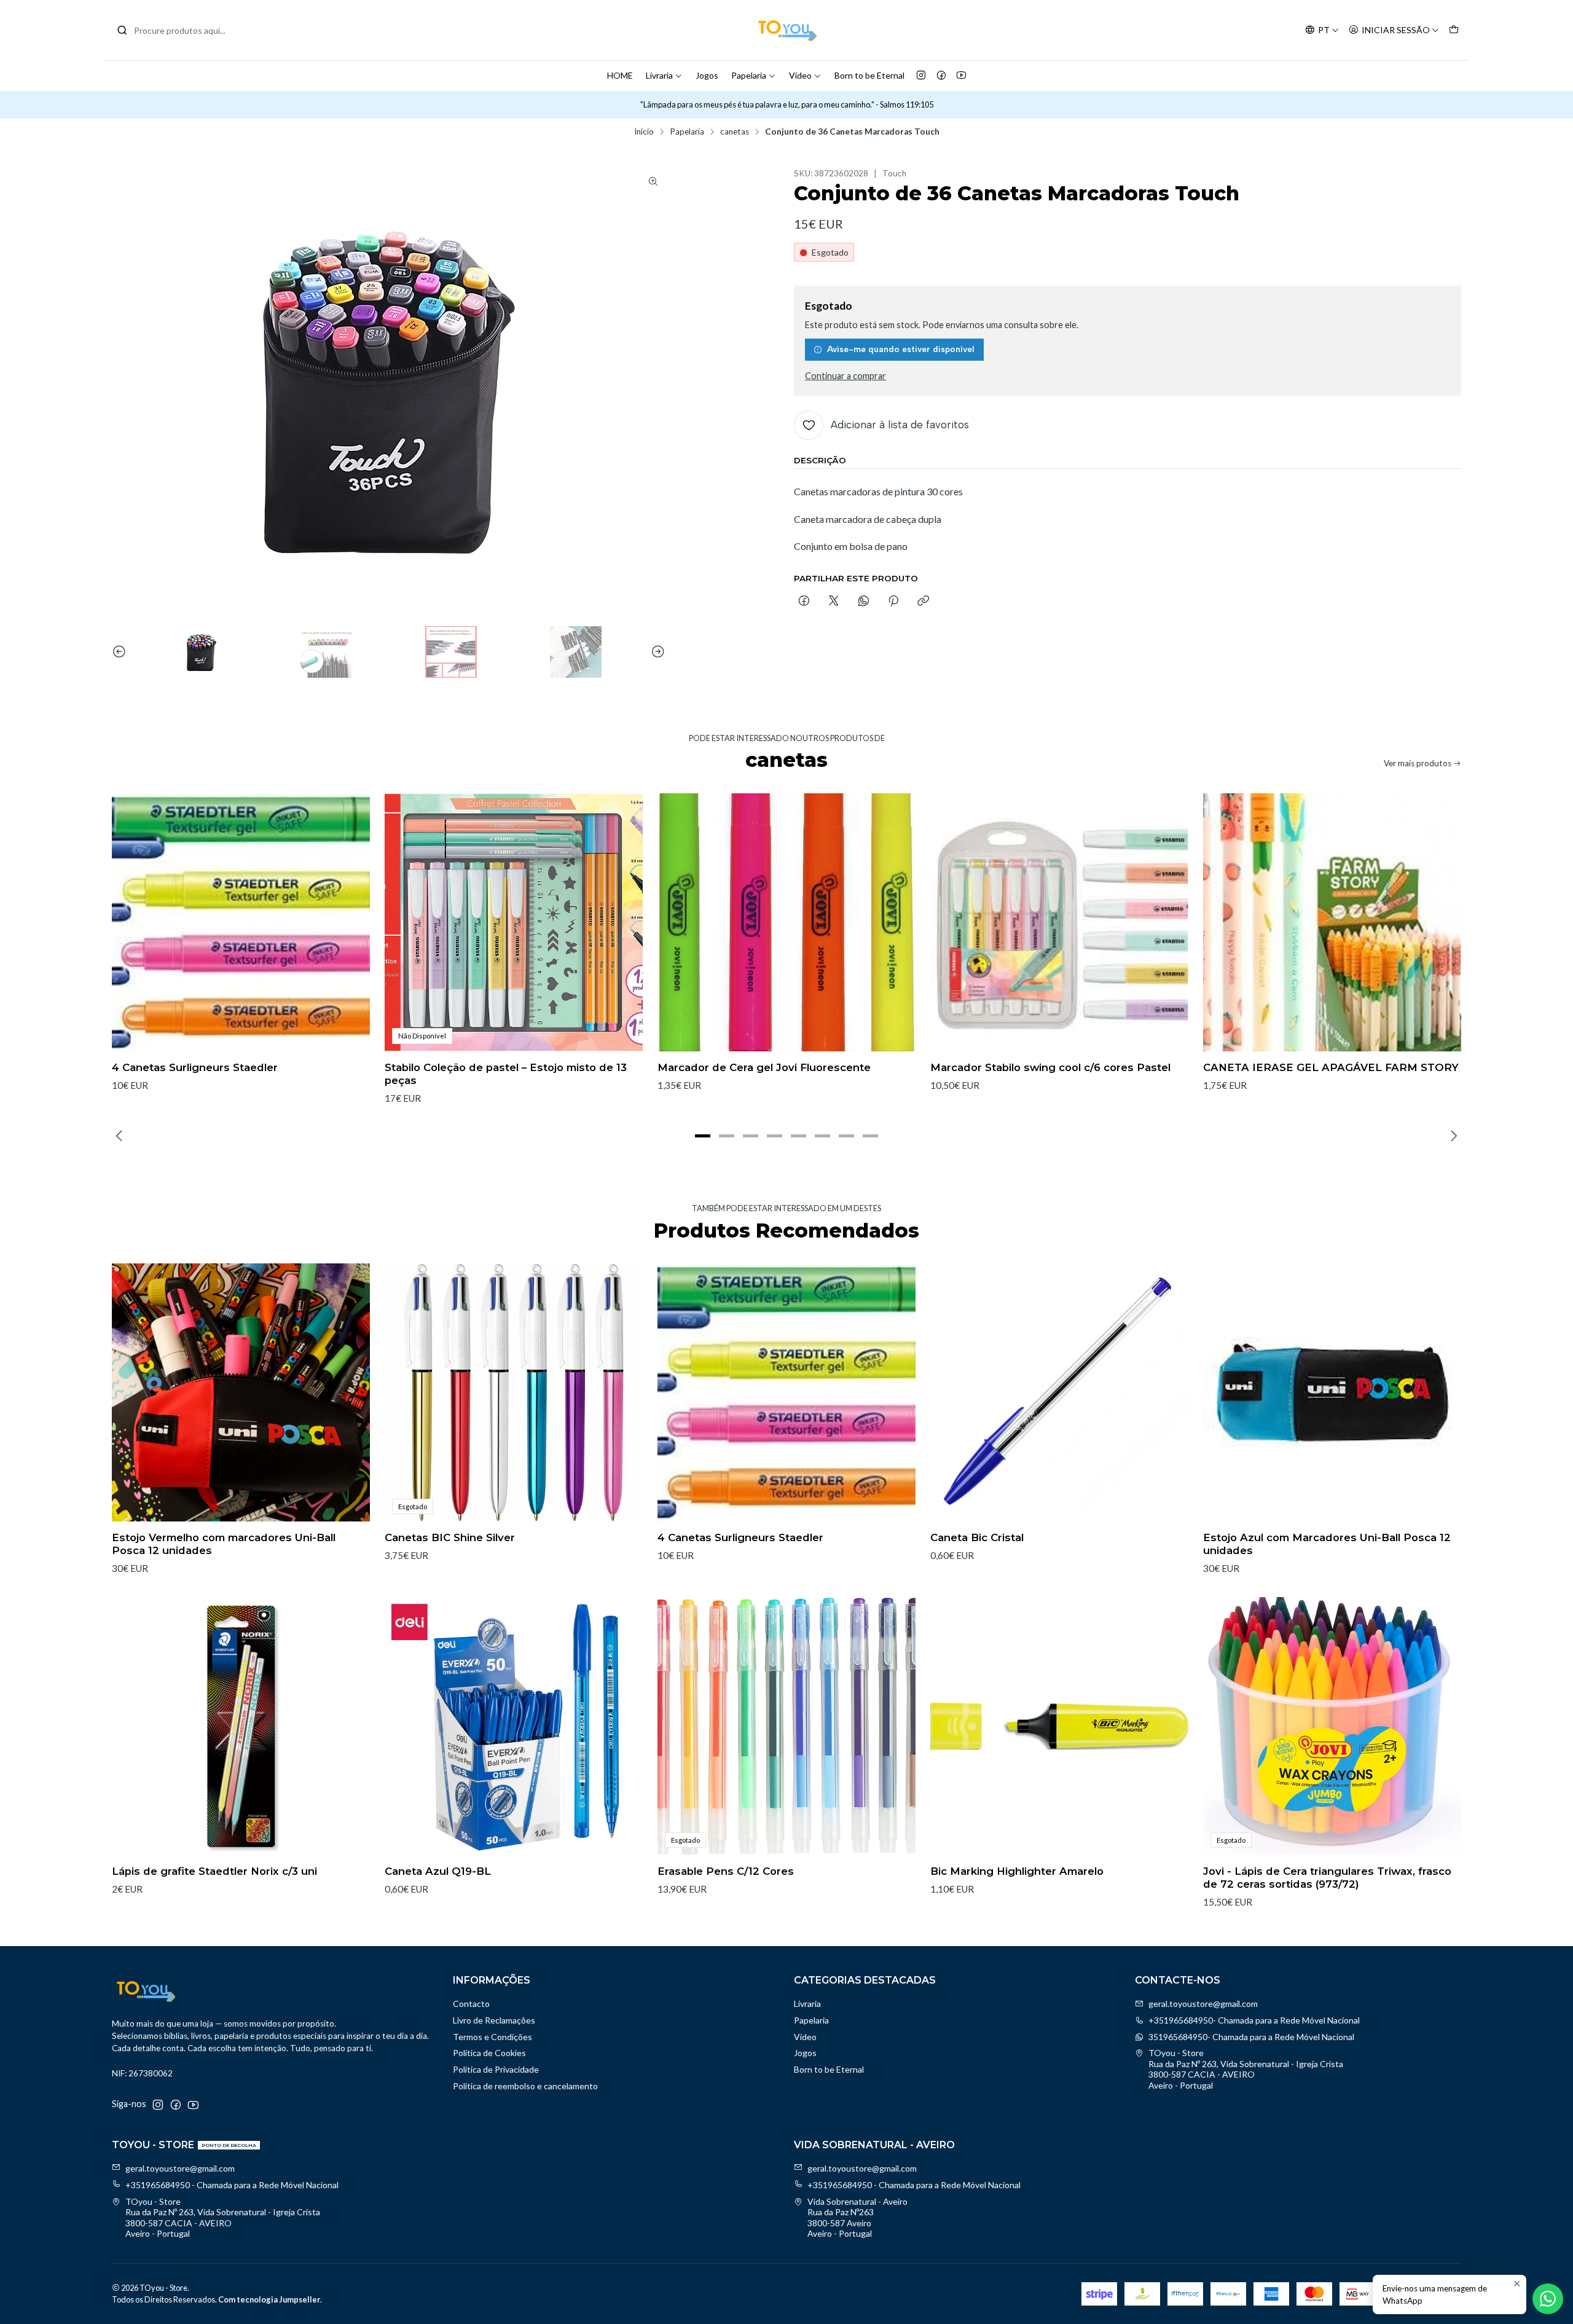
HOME (620, 75)
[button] (703, 1136)
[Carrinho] (1454, 30)
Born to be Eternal (869, 75)
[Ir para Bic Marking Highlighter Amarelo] (1059, 1726)
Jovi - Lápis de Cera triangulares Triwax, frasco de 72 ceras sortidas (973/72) (1327, 1878)
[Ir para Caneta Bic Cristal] (1059, 1392)
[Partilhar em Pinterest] (893, 602)
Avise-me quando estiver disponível (901, 349)
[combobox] (179, 30)
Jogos (707, 75)
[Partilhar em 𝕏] (834, 602)
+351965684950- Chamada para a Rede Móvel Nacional (1254, 2020)
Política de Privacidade (496, 2069)
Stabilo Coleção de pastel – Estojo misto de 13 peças (506, 1074)
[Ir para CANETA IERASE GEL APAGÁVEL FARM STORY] (1332, 922)
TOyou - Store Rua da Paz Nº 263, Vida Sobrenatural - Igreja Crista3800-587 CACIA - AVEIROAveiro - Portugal (1246, 2069)
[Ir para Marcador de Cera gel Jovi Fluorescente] (786, 922)
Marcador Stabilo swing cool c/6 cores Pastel (1050, 1067)
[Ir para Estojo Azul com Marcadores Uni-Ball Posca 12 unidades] (1332, 1392)
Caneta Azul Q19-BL (438, 1871)
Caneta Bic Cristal (977, 1537)
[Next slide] (656, 652)
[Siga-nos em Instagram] (921, 76)
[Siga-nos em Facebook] (941, 76)
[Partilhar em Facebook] (804, 602)
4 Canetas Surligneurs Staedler (195, 1067)
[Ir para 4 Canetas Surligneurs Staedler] (241, 922)
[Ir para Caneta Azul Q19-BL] (514, 1726)
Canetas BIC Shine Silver (450, 1537)
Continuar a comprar (845, 376)
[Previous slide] (121, 652)
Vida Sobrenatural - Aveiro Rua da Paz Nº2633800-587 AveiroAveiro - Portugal (857, 2218)
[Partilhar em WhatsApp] (864, 602)
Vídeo (800, 75)
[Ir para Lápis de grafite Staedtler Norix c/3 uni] (241, 1726)
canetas (735, 132)
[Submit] (122, 30)
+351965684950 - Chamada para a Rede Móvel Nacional (232, 2185)
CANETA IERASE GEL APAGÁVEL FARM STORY (1331, 1067)
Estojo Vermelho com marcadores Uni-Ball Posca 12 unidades (224, 1544)
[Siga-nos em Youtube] (961, 76)
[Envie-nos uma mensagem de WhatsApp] (1548, 2299)
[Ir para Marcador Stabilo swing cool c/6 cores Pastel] (1059, 922)
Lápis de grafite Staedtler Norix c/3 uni (214, 1871)
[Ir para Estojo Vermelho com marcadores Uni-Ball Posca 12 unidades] (241, 1392)
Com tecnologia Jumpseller (269, 2299)
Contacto (471, 2004)
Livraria (659, 75)
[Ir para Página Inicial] (786, 30)
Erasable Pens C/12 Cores (726, 1871)
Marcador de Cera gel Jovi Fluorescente (764, 1067)
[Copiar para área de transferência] (923, 602)
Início (644, 132)
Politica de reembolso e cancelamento (525, 2086)
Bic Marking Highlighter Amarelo (1017, 1871)
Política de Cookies (489, 2053)
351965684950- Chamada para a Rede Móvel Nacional (1251, 2037)
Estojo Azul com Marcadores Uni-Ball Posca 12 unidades (1327, 1544)
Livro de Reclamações (494, 2020)
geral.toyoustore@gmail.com (1203, 2004)
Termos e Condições (492, 2037)
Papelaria (749, 75)
